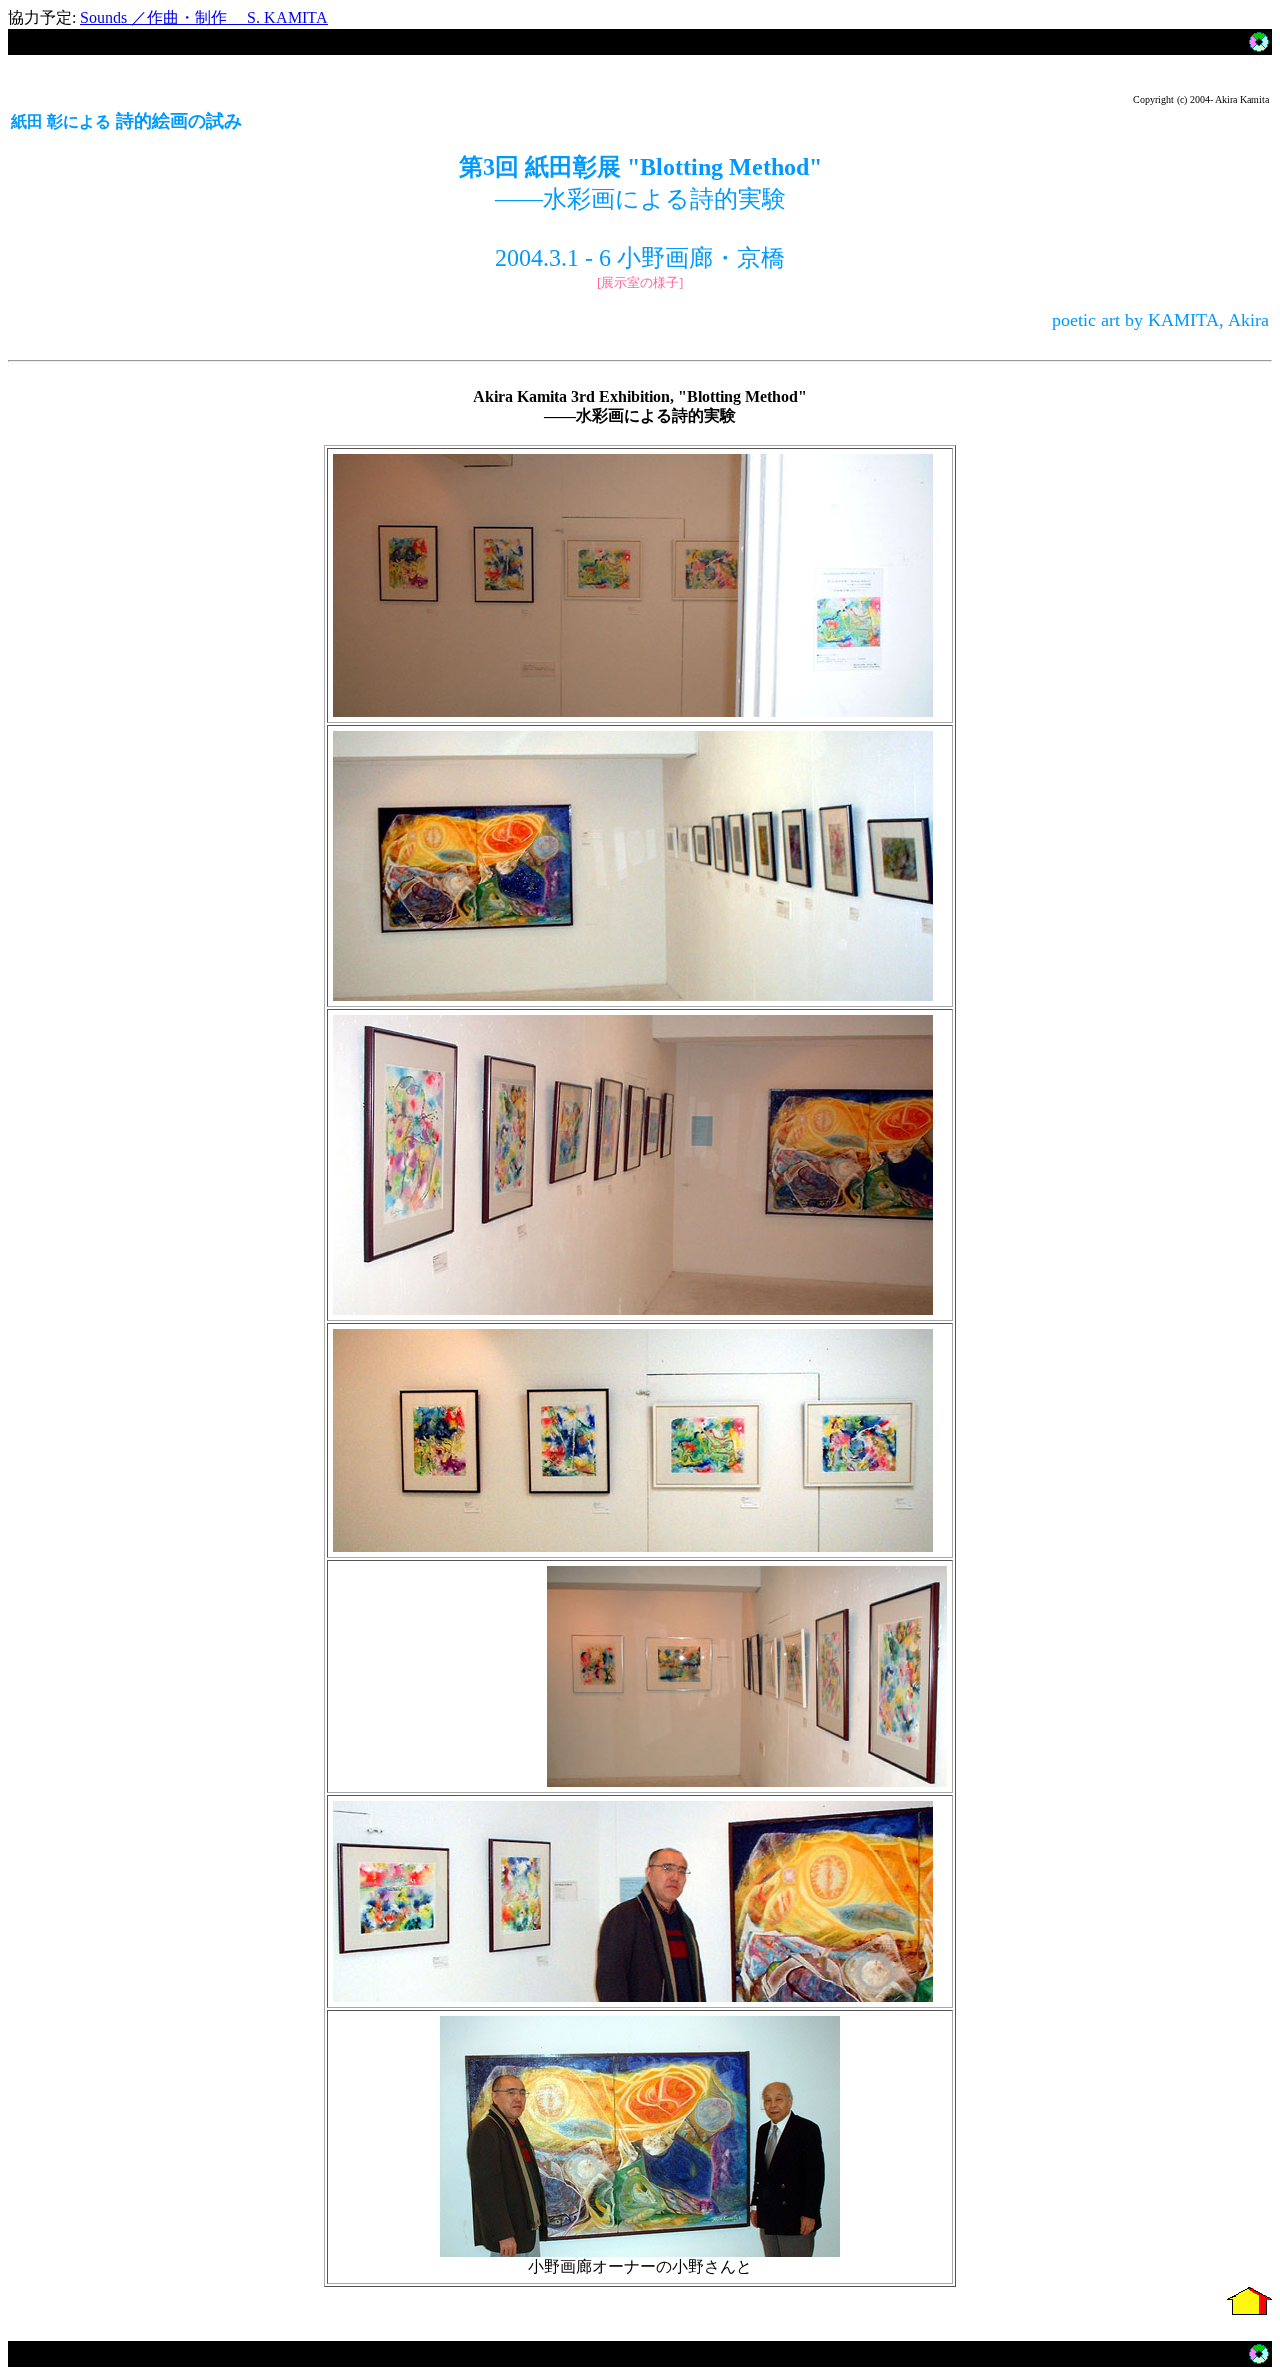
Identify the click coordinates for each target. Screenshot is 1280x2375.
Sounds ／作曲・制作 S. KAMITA (204, 17)
